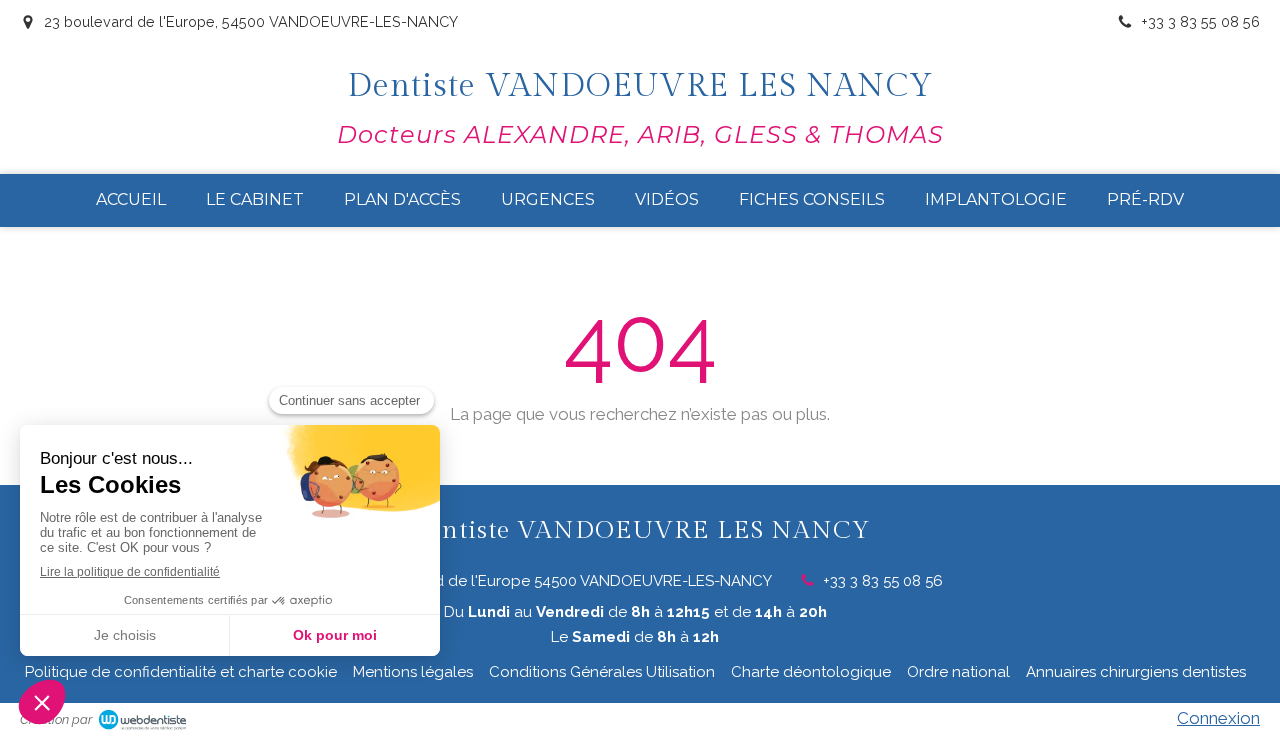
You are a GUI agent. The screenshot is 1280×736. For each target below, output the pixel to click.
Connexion (1218, 718)
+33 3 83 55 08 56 (883, 581)
